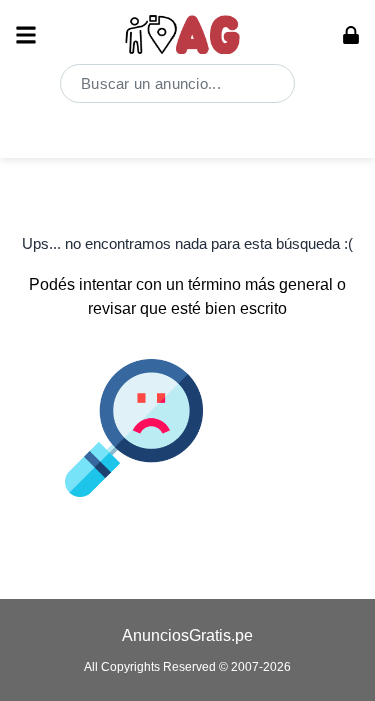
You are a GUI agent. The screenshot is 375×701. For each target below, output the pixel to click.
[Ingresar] (351, 35)
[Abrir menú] (26, 35)
